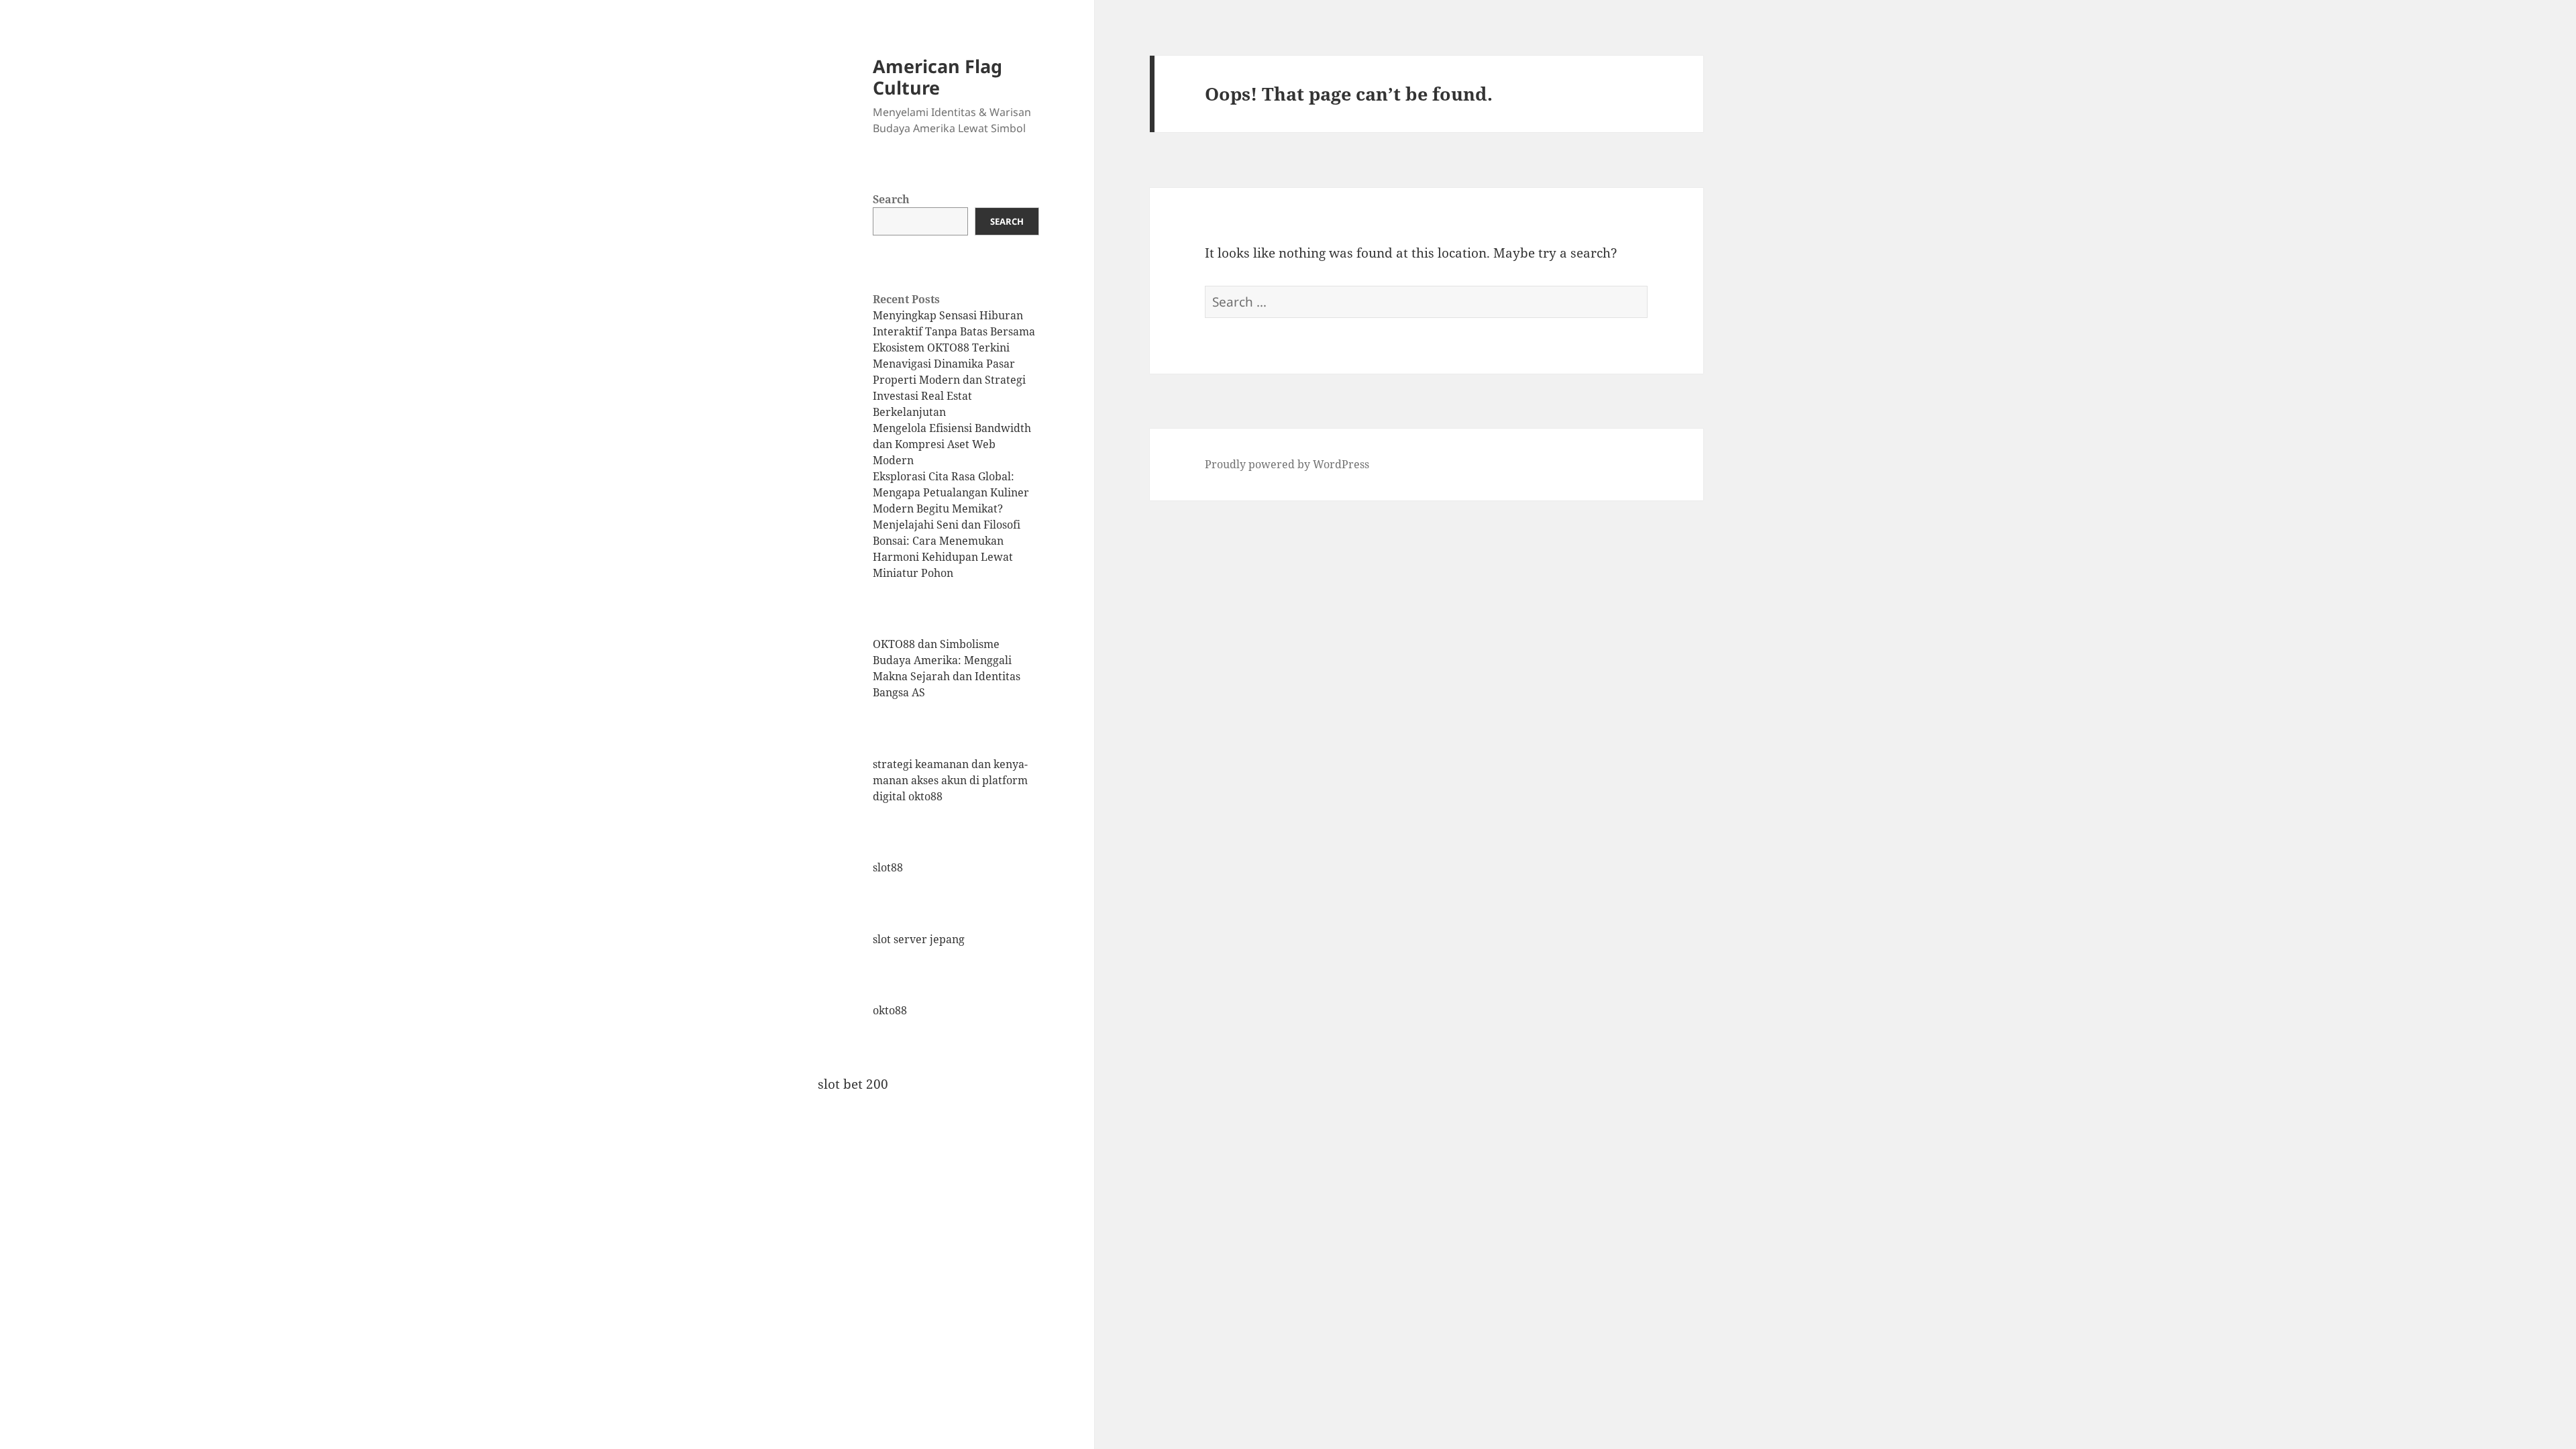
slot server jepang (919, 939)
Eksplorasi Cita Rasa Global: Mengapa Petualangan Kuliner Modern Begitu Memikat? (951, 492)
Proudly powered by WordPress (1287, 464)
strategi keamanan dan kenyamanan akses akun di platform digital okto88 (950, 780)
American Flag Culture (937, 77)
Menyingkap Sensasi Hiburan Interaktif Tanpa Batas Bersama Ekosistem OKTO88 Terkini (954, 331)
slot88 (888, 867)
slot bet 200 (853, 1084)
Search (891, 199)
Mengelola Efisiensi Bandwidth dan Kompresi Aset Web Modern (952, 444)
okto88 (890, 1010)
